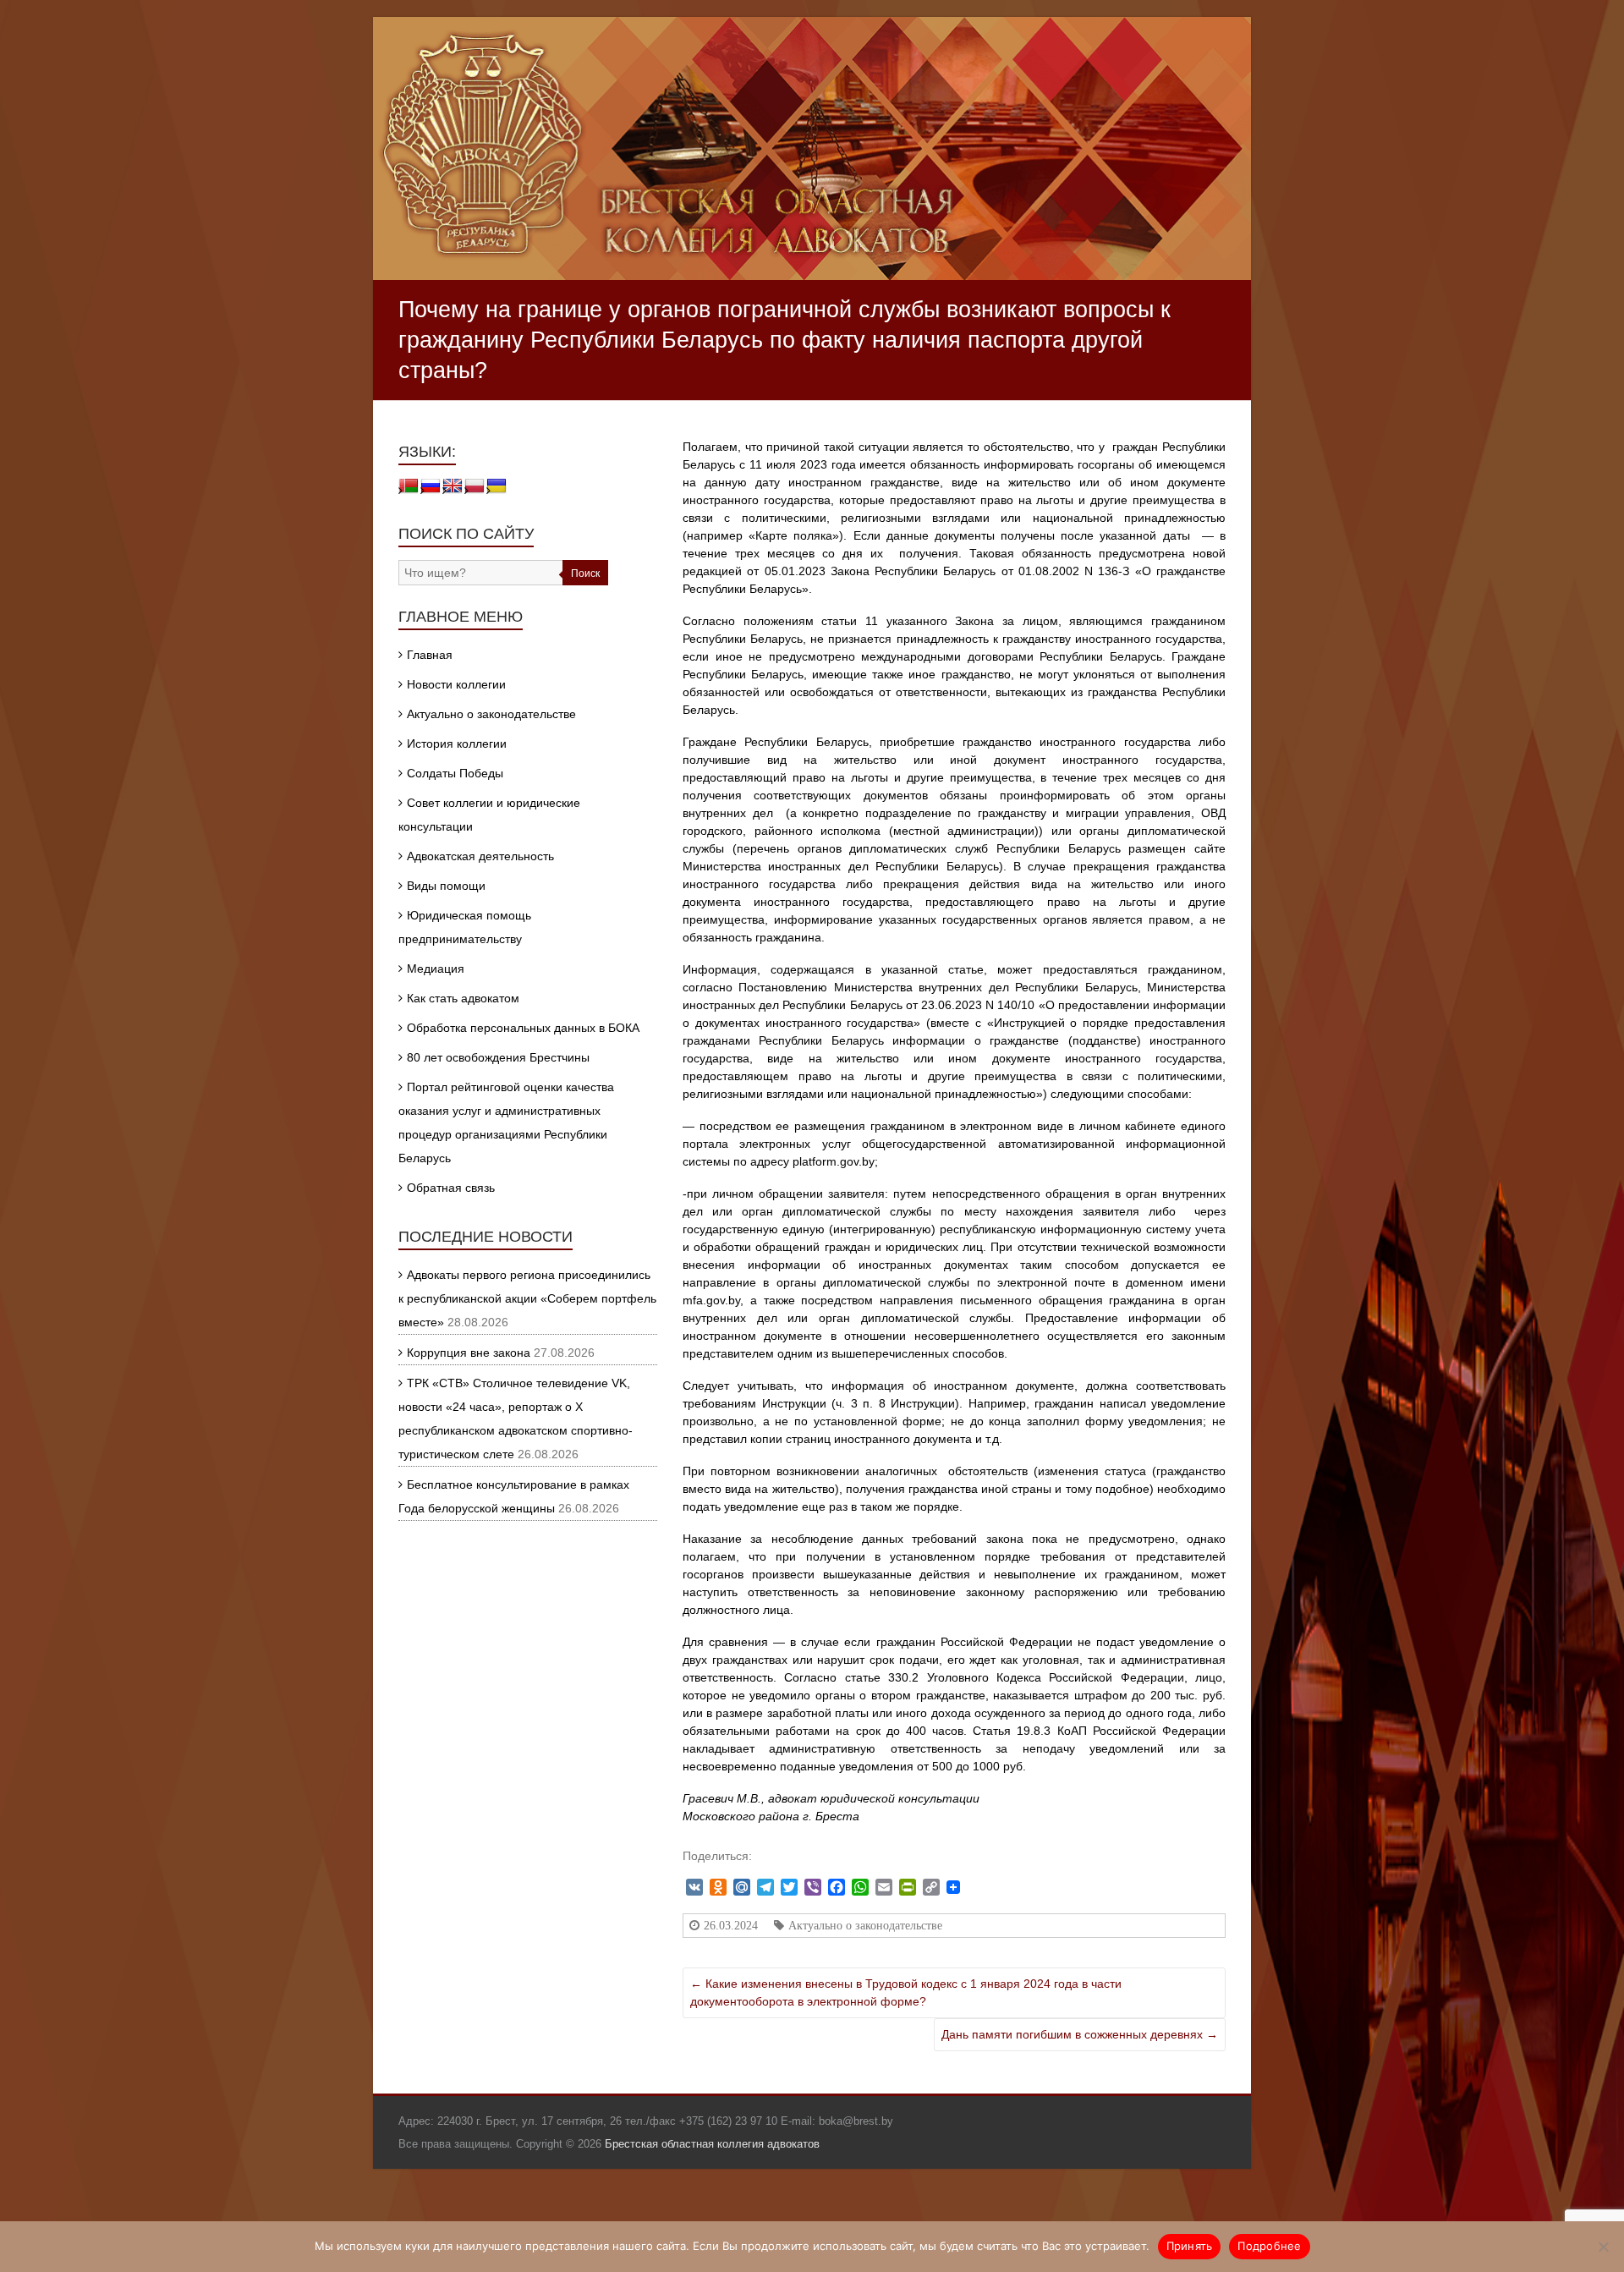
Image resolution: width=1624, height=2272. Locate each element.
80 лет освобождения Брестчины (498, 1057)
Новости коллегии (456, 684)
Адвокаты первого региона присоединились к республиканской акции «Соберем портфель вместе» (527, 1298)
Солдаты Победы (455, 773)
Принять (1190, 2246)
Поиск (585, 573)
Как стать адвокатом (463, 998)
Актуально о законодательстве (865, 1925)
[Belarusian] (409, 486)
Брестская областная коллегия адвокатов (712, 2144)
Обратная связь (451, 1188)
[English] (453, 486)
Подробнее (1269, 2246)
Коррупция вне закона (469, 1353)
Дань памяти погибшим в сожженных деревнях (1080, 2034)
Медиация (436, 969)
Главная (430, 655)
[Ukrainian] (497, 486)
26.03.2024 (731, 1925)
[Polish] (475, 486)
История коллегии (457, 744)
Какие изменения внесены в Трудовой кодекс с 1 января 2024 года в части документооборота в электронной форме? (906, 1992)
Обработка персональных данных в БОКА (523, 1028)
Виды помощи (446, 886)
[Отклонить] (1603, 2247)
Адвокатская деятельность (480, 856)
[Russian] (431, 486)
